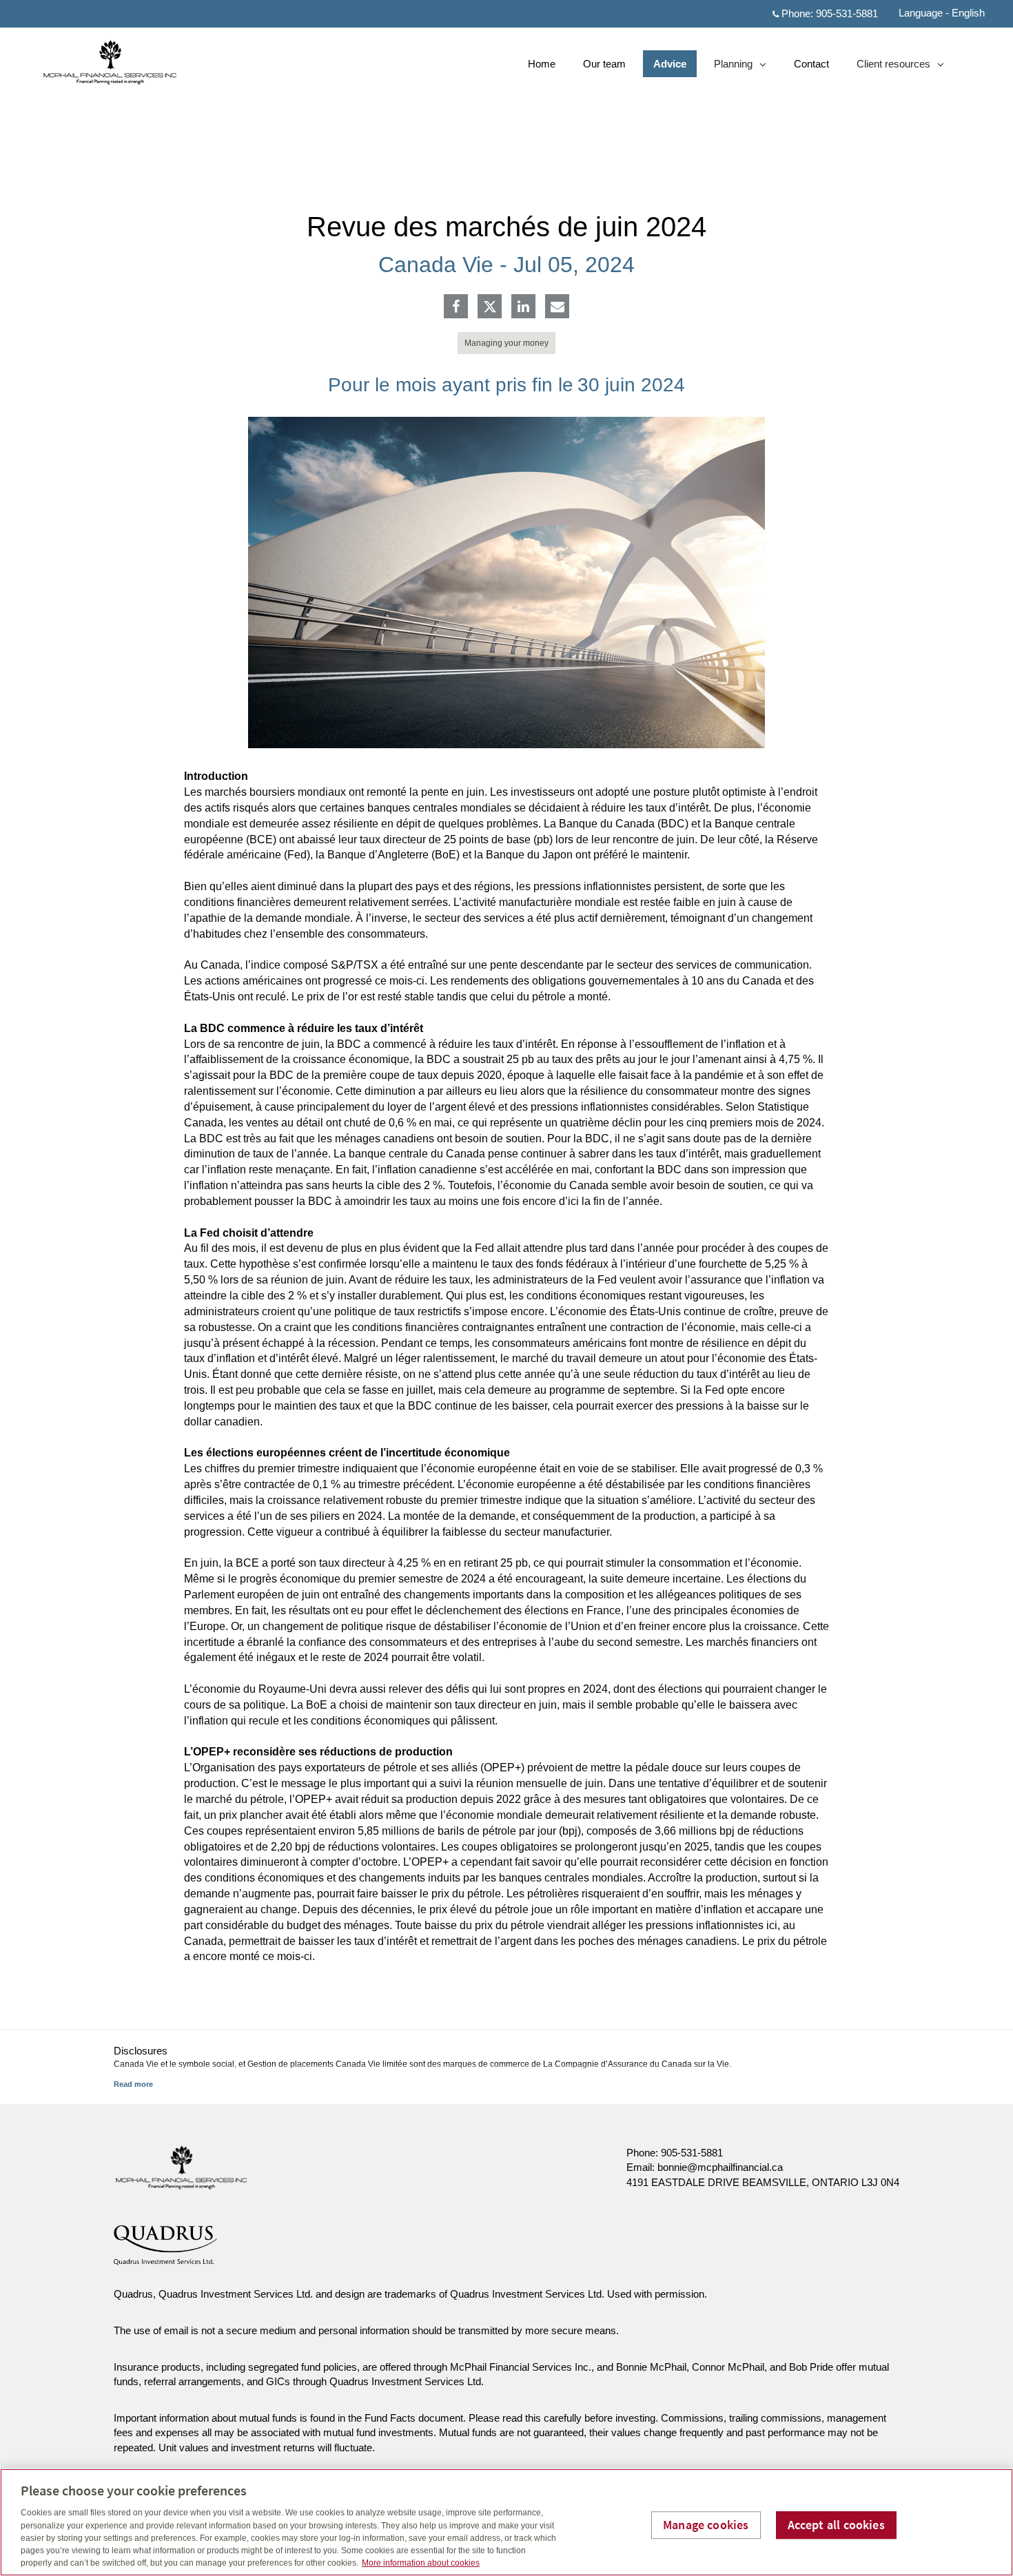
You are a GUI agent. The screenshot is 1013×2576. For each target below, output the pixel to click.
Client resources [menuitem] (893, 67)
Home (542, 64)
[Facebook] (456, 308)
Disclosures (141, 2051)
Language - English (942, 13)
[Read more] (133, 2084)
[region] (506, 2522)
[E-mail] (557, 308)
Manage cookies (706, 2525)
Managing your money (506, 343)
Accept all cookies (836, 2525)
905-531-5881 (847, 13)
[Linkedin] (523, 308)
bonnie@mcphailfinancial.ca (720, 2167)
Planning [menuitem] (735, 67)
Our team (604, 64)
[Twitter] (490, 307)
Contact (811, 64)
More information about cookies (421, 2563)
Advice (670, 64)
